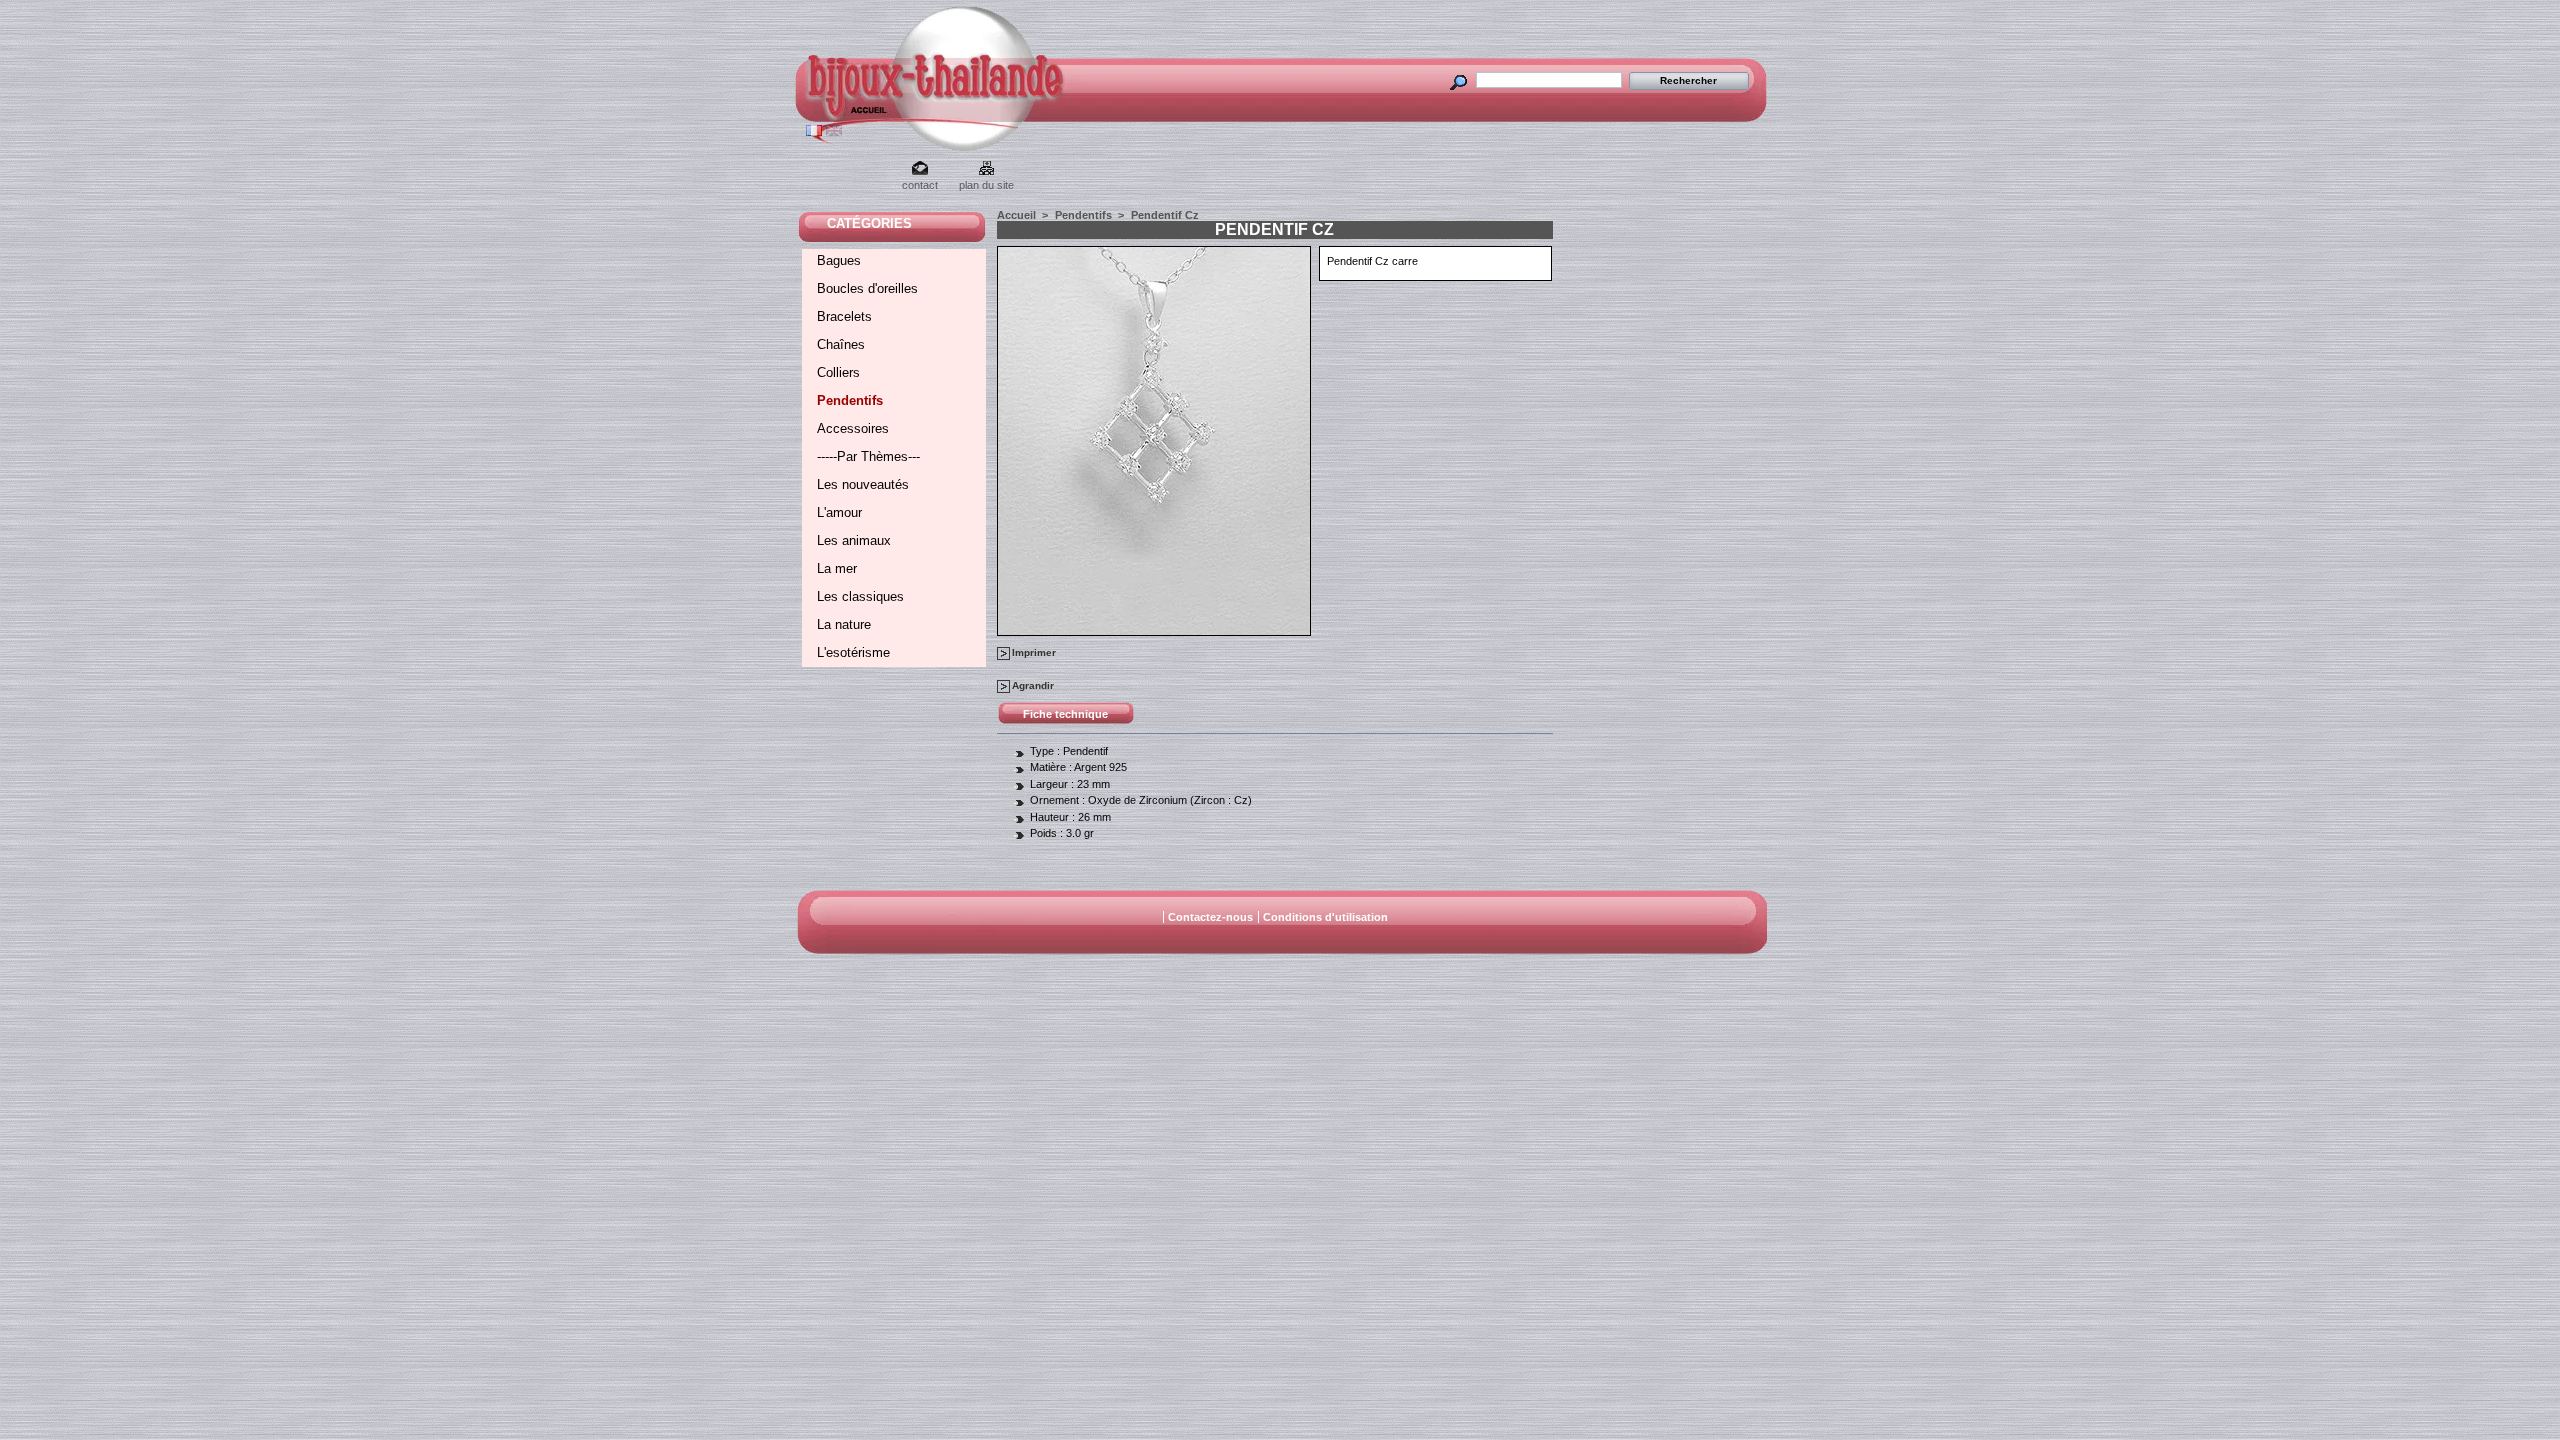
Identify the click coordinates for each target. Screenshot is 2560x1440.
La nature (844, 624)
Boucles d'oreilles (867, 288)
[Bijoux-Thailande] (848, 115)
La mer (837, 568)
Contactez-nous (1210, 917)
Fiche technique (1065, 714)
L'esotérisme (853, 652)
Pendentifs (850, 400)
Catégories (869, 223)
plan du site (986, 185)
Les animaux (854, 540)
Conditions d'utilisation (1325, 917)
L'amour (839, 512)
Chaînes (841, 344)
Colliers (838, 372)
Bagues (839, 260)
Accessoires (853, 428)
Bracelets (844, 316)
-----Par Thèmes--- (868, 456)
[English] (834, 132)
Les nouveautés (863, 484)
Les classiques (860, 596)
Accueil (1016, 215)
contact (920, 185)
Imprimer (1034, 652)
